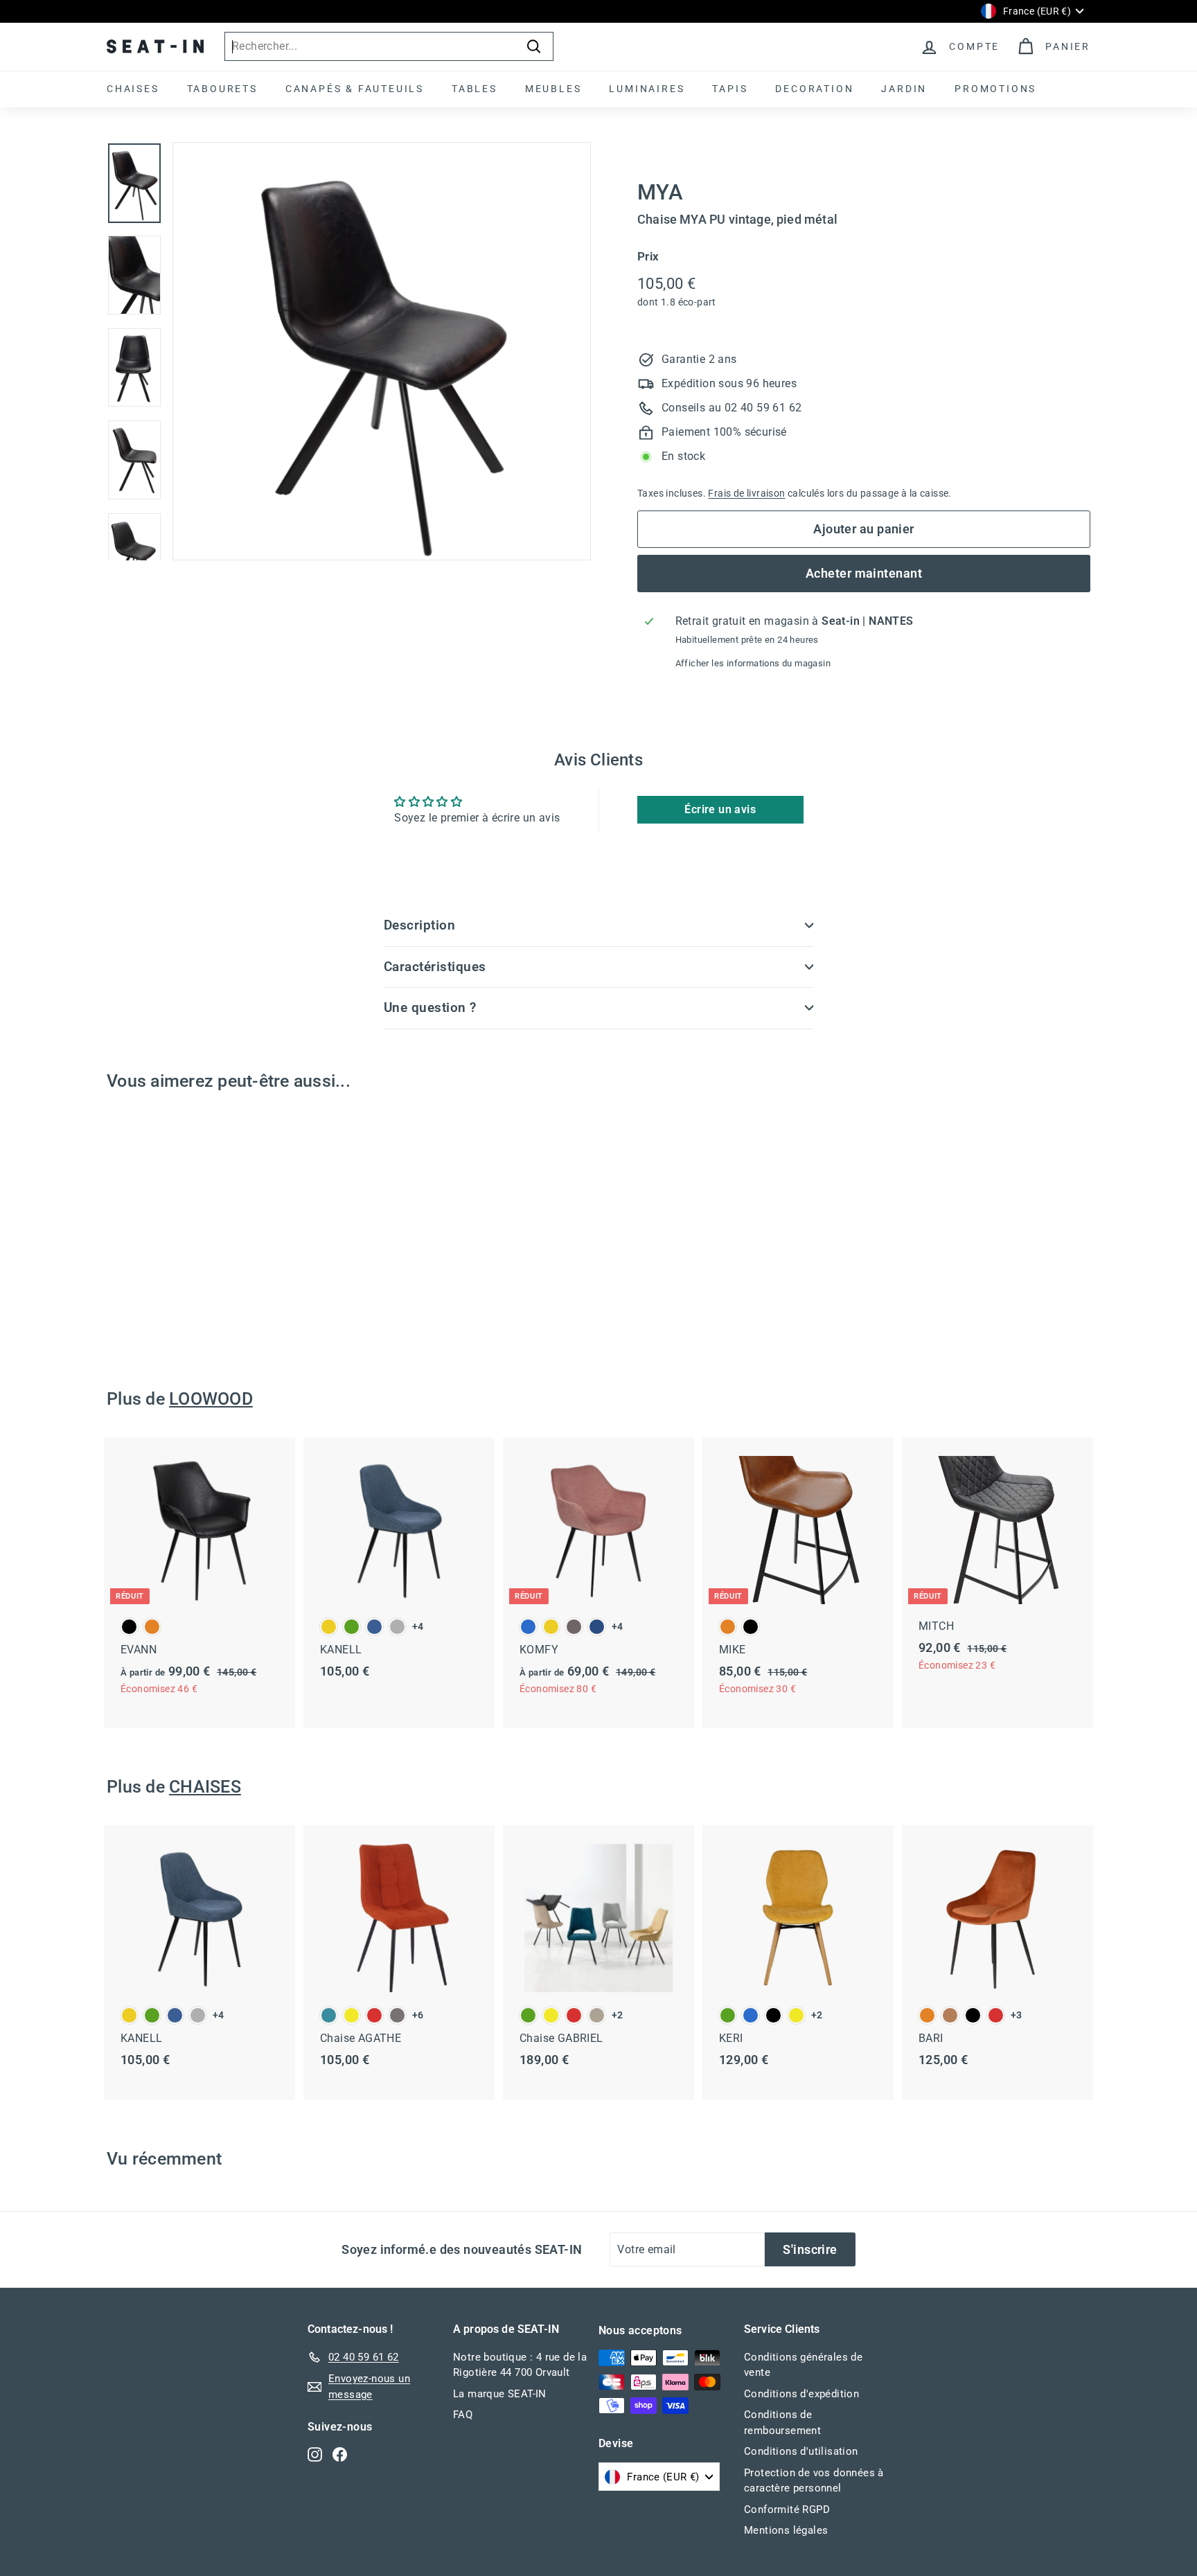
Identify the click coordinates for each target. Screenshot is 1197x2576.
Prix (648, 256)
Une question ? (430, 1007)
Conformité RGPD (787, 2510)
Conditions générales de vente (803, 2365)
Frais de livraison (746, 493)
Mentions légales (786, 2530)
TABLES (475, 89)
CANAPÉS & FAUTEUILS (355, 89)
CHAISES (133, 89)
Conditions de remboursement (782, 2423)
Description (419, 925)
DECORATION (814, 89)
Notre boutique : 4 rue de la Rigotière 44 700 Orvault (520, 2365)
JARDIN (904, 89)
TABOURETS (222, 89)
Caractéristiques (435, 967)
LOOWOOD (211, 1399)
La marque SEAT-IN (500, 2394)
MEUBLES (553, 89)
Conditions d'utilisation (801, 2451)
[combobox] (389, 46)
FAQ (463, 2415)
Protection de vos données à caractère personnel (814, 2481)
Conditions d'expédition (801, 2394)
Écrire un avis (720, 809)
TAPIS (730, 89)
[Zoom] (382, 351)
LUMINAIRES (647, 89)
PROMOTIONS (995, 89)
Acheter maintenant (864, 573)
